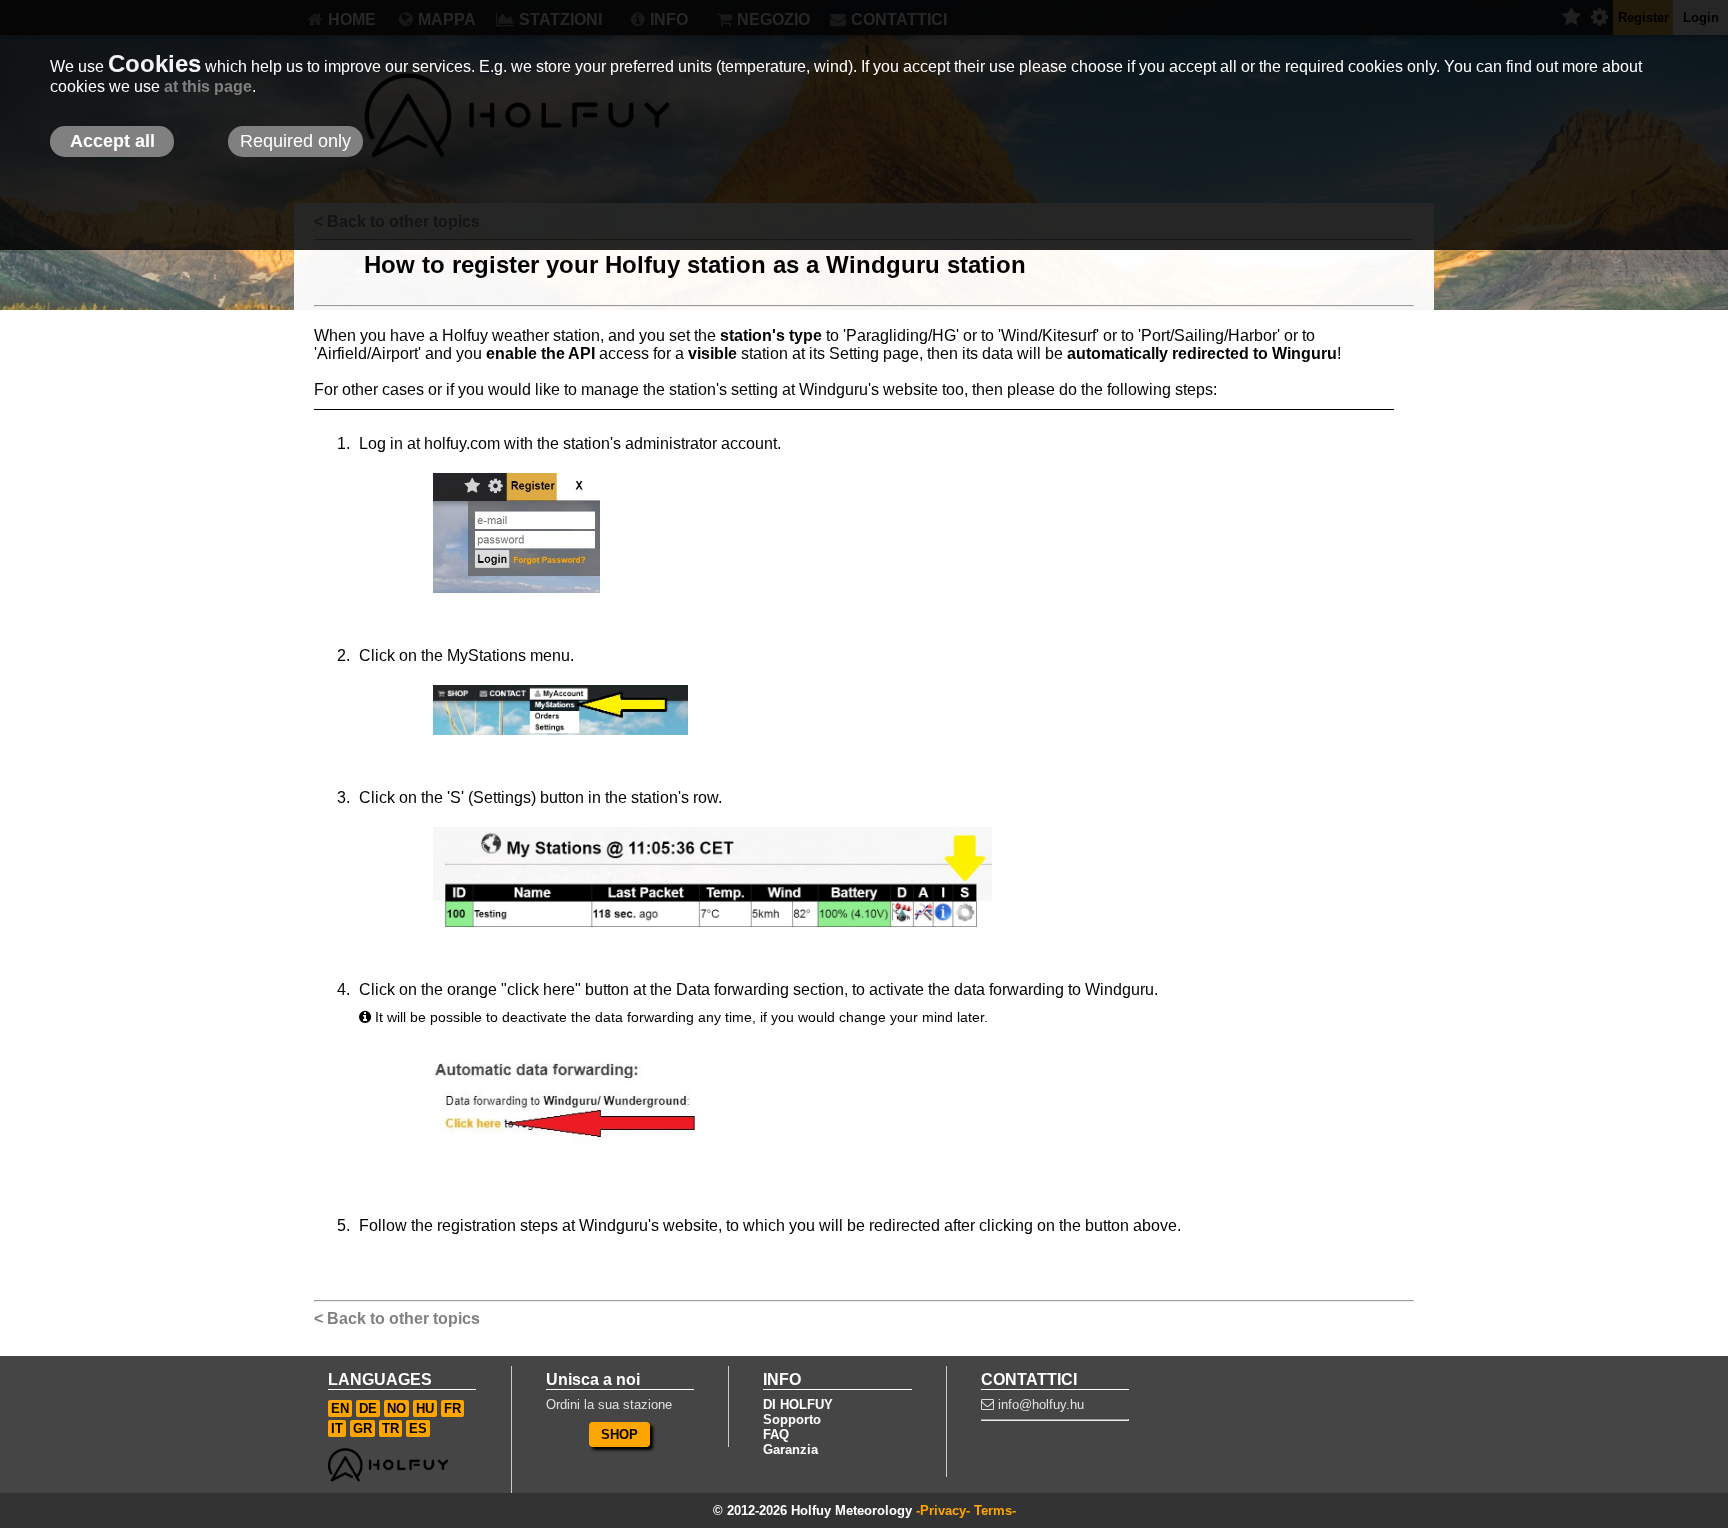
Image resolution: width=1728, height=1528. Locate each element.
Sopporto (792, 1419)
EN (340, 1408)
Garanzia (790, 1449)
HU (425, 1408)
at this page (208, 86)
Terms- (995, 1510)
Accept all (112, 141)
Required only (295, 141)
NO (396, 1408)
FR (452, 1408)
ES (418, 1428)
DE (368, 1408)
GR (362, 1428)
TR (390, 1428)
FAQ (776, 1434)
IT (337, 1428)
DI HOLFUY (798, 1404)
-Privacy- (943, 1510)
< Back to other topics (397, 1318)
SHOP (619, 1434)
